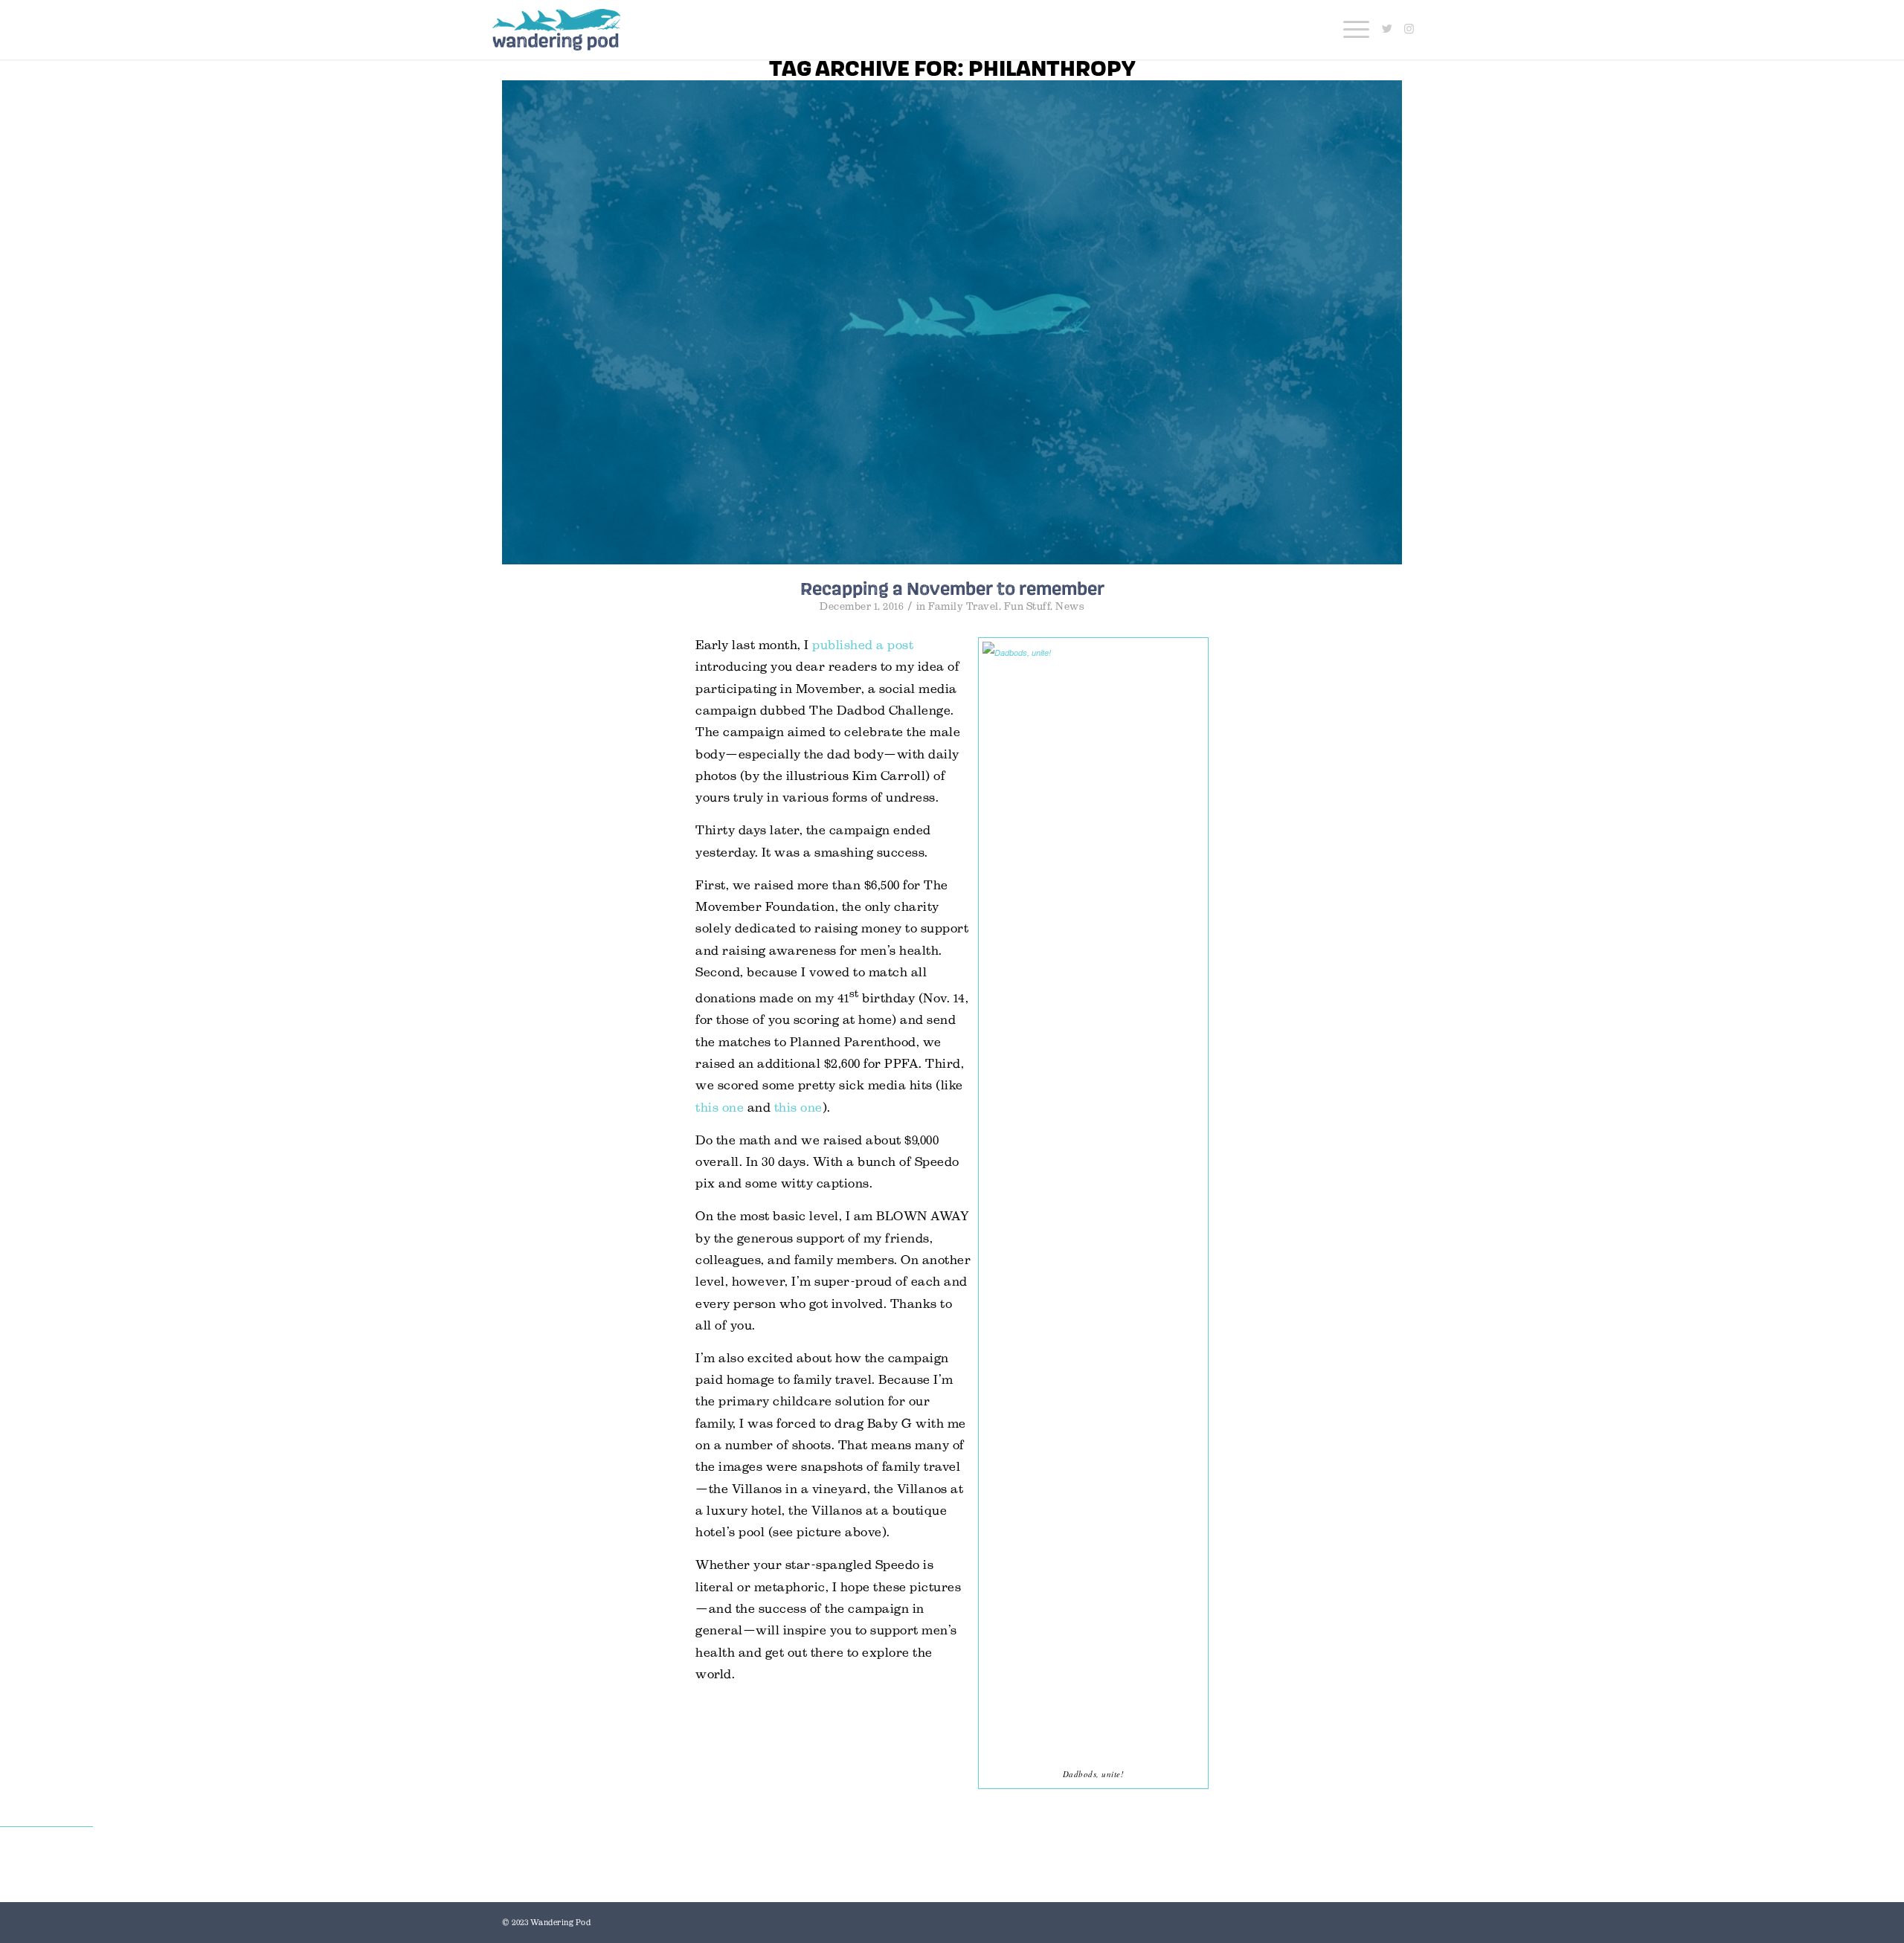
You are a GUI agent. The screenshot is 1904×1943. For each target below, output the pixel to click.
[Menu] (1351, 30)
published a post (863, 645)
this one (720, 1108)
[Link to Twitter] (1387, 29)
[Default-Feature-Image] (952, 322)
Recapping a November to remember (952, 588)
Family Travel (964, 606)
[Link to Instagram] (1409, 29)
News (1070, 606)
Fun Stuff (1027, 606)
